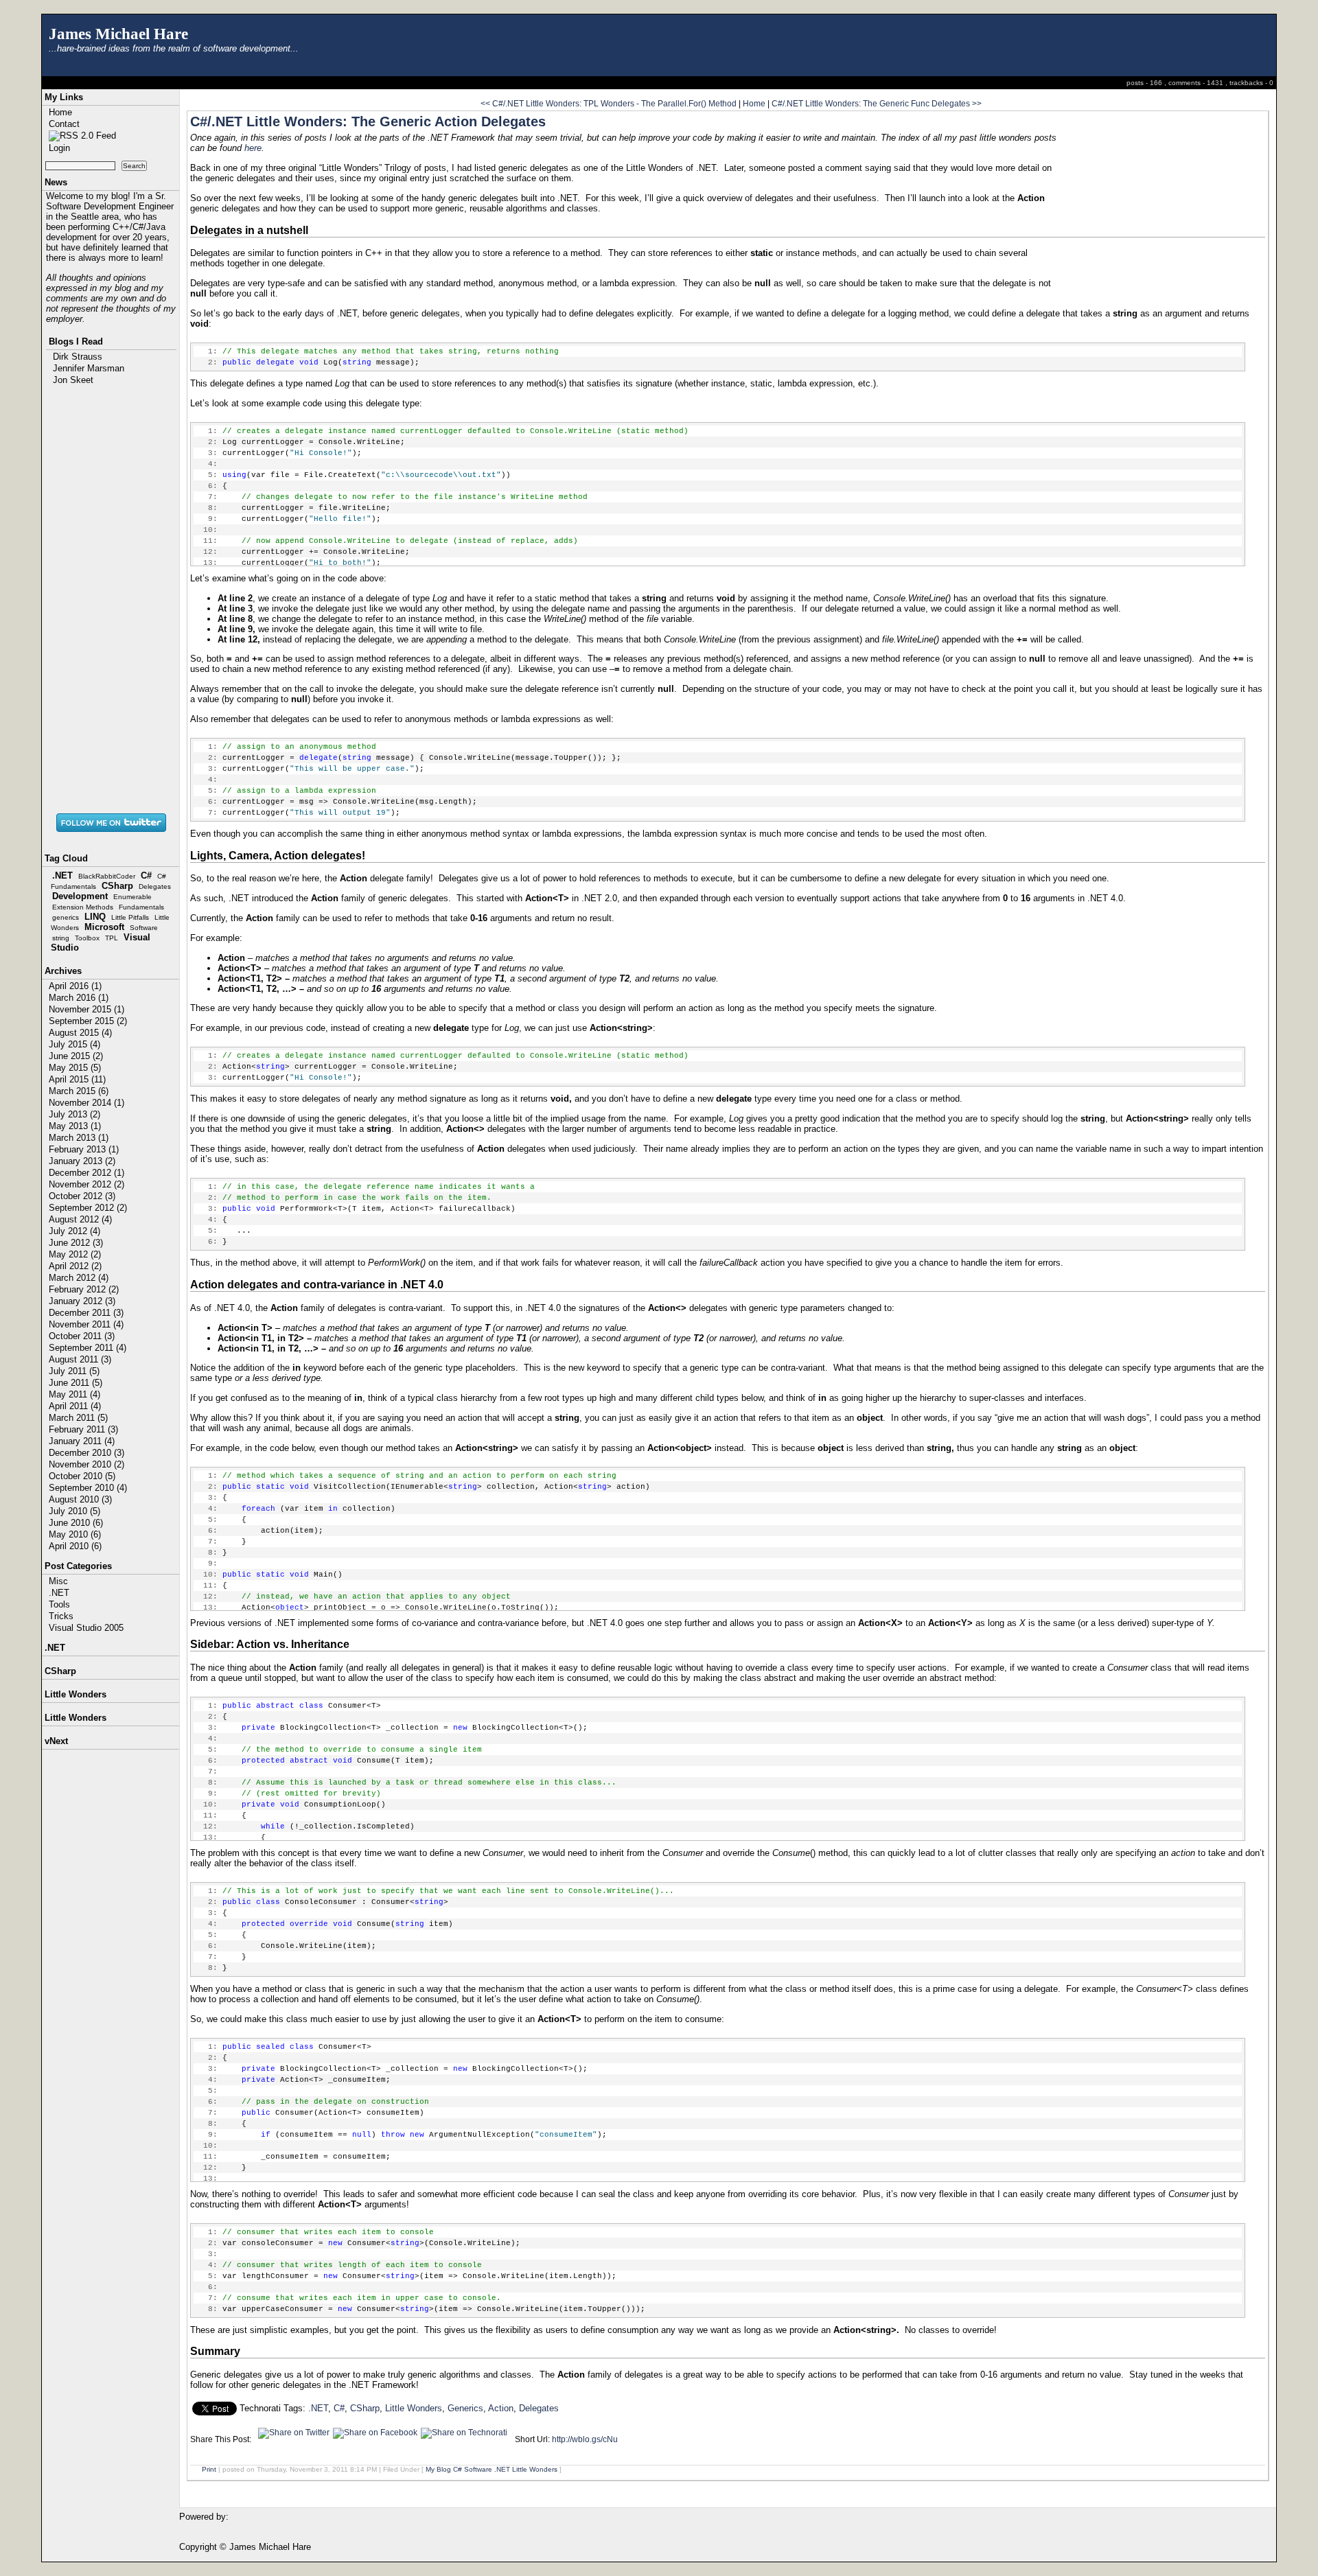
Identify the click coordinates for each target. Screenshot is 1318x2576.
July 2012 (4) (74, 1231)
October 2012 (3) (82, 1196)
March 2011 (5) (78, 1418)
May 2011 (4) (74, 1394)
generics (66, 917)
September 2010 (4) (88, 1488)
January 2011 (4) (82, 1441)
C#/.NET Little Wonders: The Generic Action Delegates (368, 121)
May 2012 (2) (75, 1254)
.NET (62, 875)
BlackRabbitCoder (107, 876)
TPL (112, 938)
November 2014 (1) (86, 1103)
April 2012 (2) (75, 1266)
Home (60, 112)
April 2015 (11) (77, 1079)
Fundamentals (141, 907)
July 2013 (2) (74, 1114)
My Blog (438, 2469)
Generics (465, 2408)
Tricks (61, 1616)
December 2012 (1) (86, 1173)
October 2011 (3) (82, 1336)
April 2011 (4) (75, 1406)
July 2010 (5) (74, 1511)
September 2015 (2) (88, 1021)
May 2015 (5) (75, 1068)
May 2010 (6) (75, 1534)
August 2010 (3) (80, 1499)
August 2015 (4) (80, 1033)
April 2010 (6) (75, 1546)
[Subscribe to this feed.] (82, 136)
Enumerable (132, 897)
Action (501, 2408)
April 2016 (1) (75, 986)
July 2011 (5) (74, 1371)
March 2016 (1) (79, 998)
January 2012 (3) (82, 1301)
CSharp (117, 886)
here (253, 148)
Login (59, 148)
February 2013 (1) (84, 1149)
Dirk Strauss (78, 357)
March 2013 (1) (79, 1138)
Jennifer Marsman (89, 368)
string (61, 938)
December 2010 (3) (86, 1453)
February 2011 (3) (83, 1429)
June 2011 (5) (76, 1383)
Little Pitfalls (130, 917)
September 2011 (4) (88, 1348)
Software (144, 928)
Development (80, 896)
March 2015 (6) (79, 1091)
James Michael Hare (118, 34)
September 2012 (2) (88, 1208)
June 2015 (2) (76, 1056)
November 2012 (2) (86, 1184)
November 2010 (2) (86, 1464)
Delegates (155, 886)
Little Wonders (414, 2408)
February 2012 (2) (84, 1289)
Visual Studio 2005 (86, 1628)
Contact (64, 124)
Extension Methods (83, 907)
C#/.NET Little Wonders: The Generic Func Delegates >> (877, 103)
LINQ (95, 917)
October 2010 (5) (82, 1476)
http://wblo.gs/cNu (585, 2439)
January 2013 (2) (82, 1161)
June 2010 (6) (76, 1523)
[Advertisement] (111, 598)
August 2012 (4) (80, 1219)
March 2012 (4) (79, 1278)
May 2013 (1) (75, 1126)
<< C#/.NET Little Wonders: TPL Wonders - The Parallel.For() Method (609, 103)
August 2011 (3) (80, 1359)
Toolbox (87, 938)
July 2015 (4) (74, 1044)
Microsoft (104, 927)
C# (146, 875)
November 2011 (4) (86, 1324)
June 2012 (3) (76, 1243)
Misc (58, 1581)
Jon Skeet (73, 380)
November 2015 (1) (86, 1009)
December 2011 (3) (86, 1313)
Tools (59, 1604)
